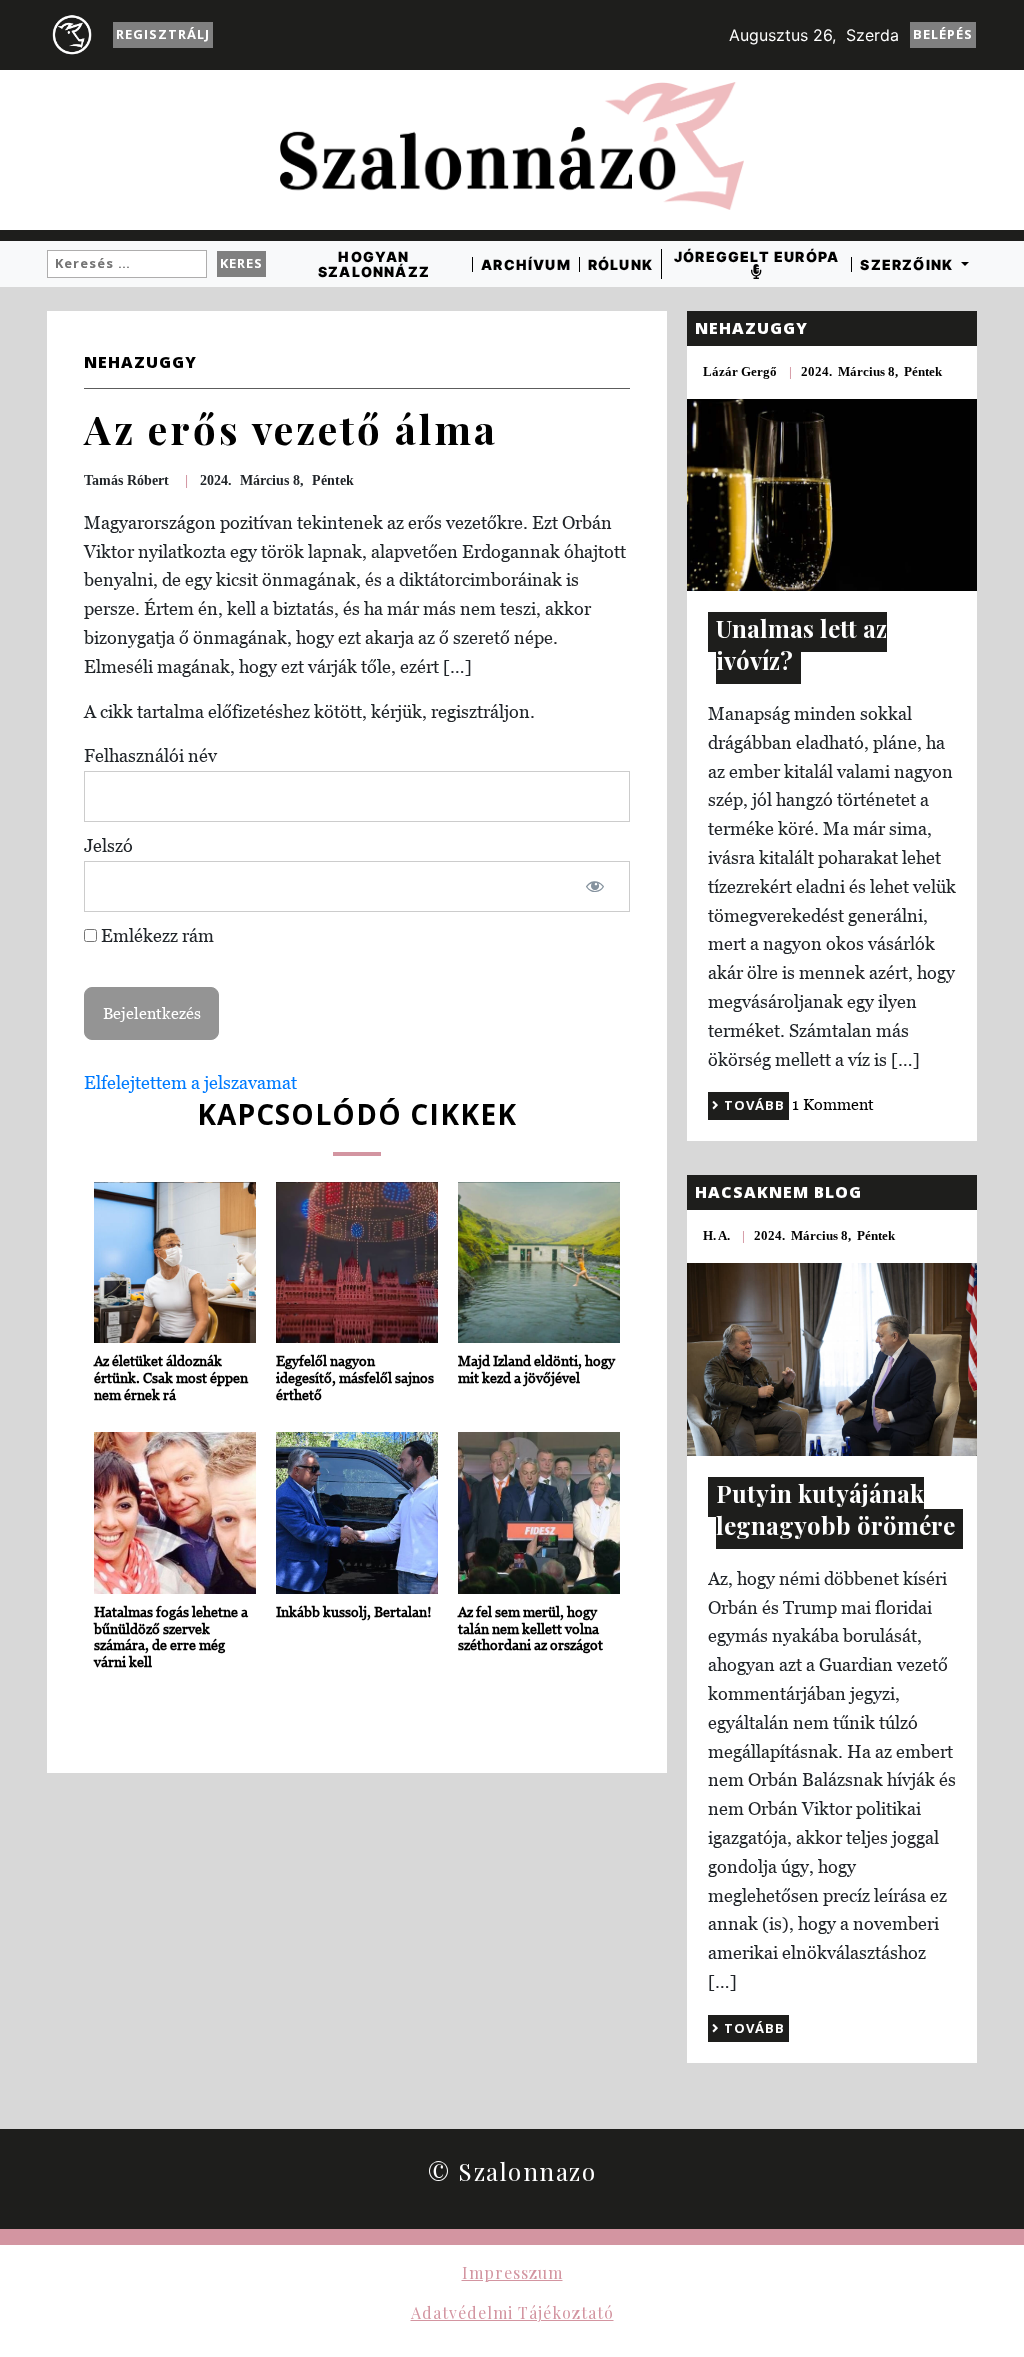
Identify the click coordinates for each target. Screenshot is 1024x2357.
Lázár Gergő (740, 371)
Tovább (752, 1105)
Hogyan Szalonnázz (374, 264)
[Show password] (594, 886)
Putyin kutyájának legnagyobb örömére (835, 1509)
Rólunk (620, 264)
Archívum (526, 264)
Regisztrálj (163, 34)
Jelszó (108, 845)
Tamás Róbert (126, 480)
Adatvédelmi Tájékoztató (512, 2312)
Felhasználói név (150, 755)
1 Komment (833, 1104)
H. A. (716, 1235)
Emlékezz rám (155, 935)
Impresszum (512, 2272)
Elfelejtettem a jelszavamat (190, 1082)
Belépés (943, 34)
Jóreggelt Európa (756, 257)
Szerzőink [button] (908, 264)
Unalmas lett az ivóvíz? (801, 644)
